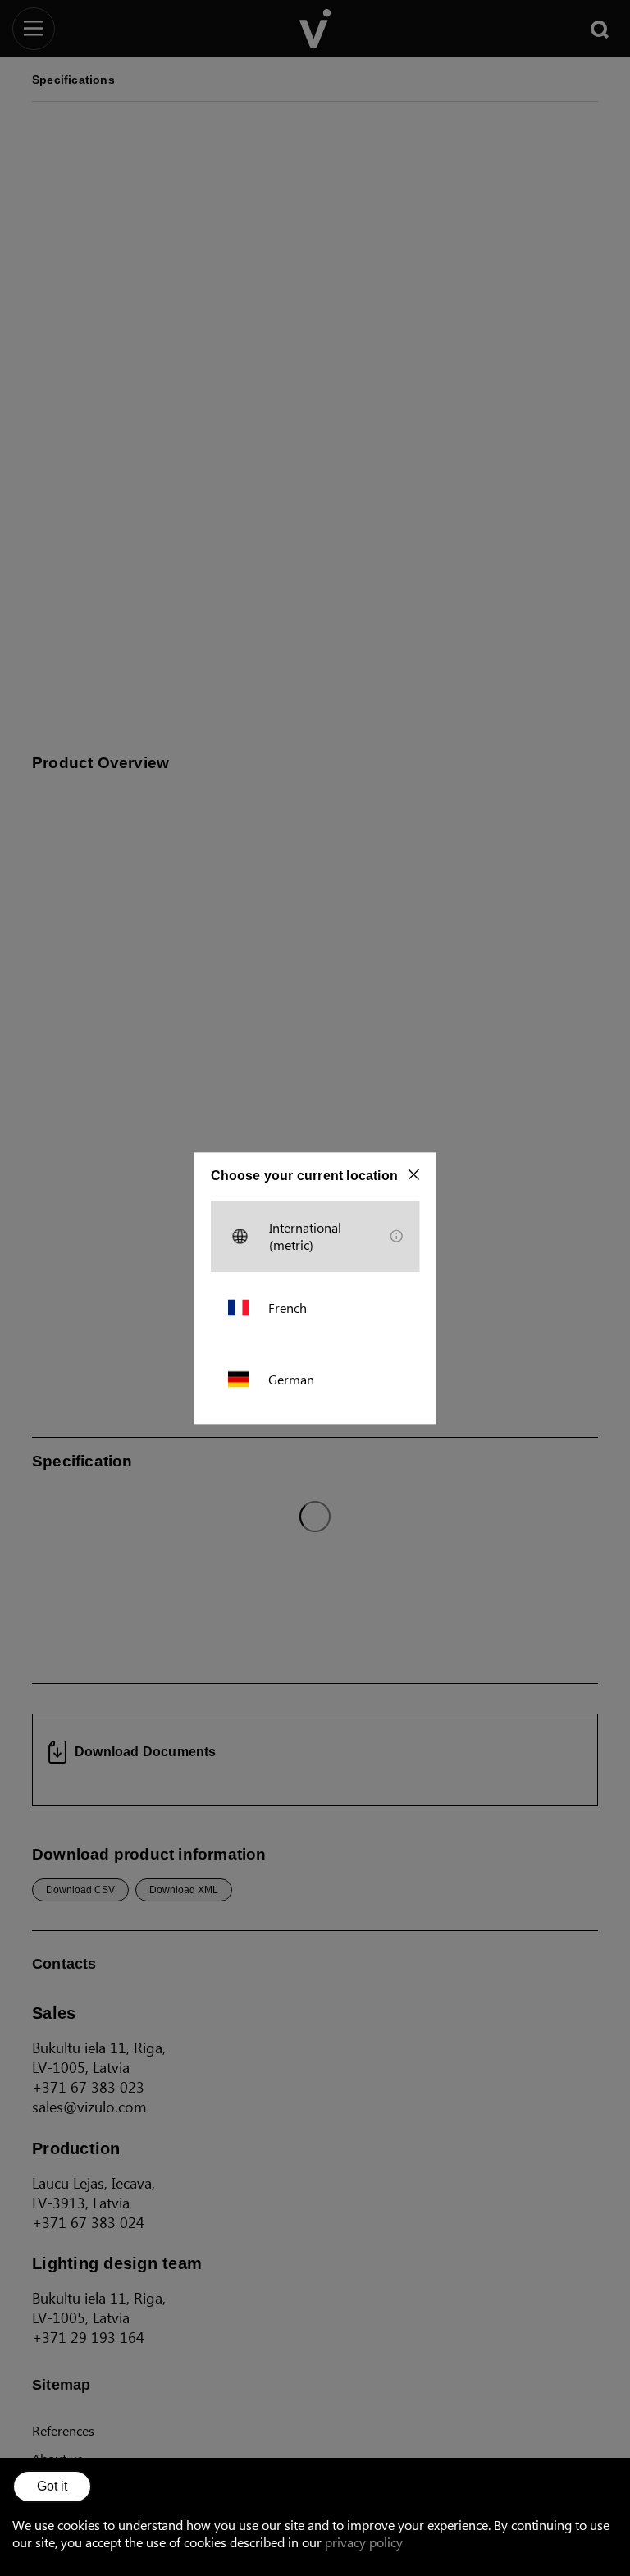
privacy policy (364, 2542)
